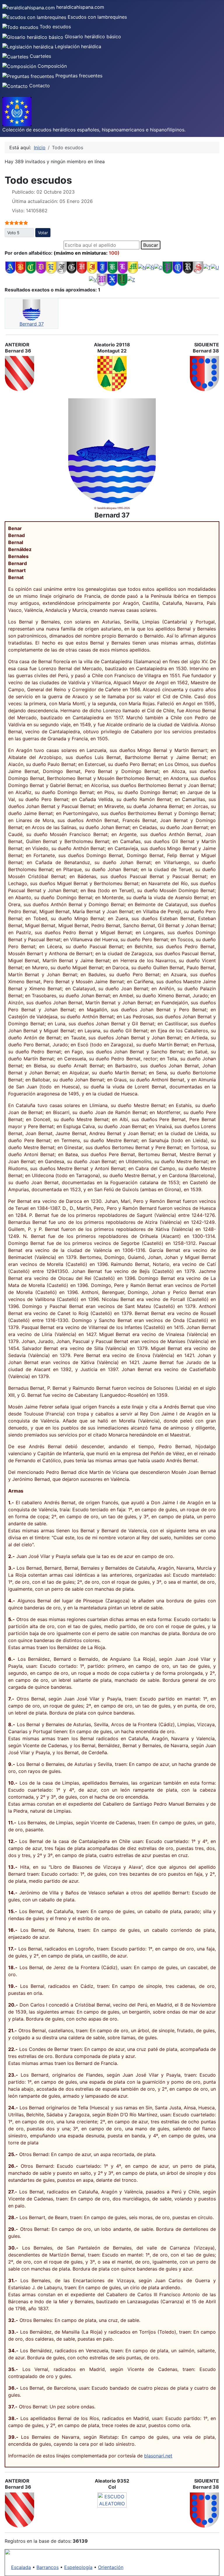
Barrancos (48, 2567)
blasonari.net (158, 2456)
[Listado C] (31, 267)
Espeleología (78, 2567)
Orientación (111, 2567)
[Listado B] (21, 267)
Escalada (21, 2567)
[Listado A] (10, 267)
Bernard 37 (32, 324)
